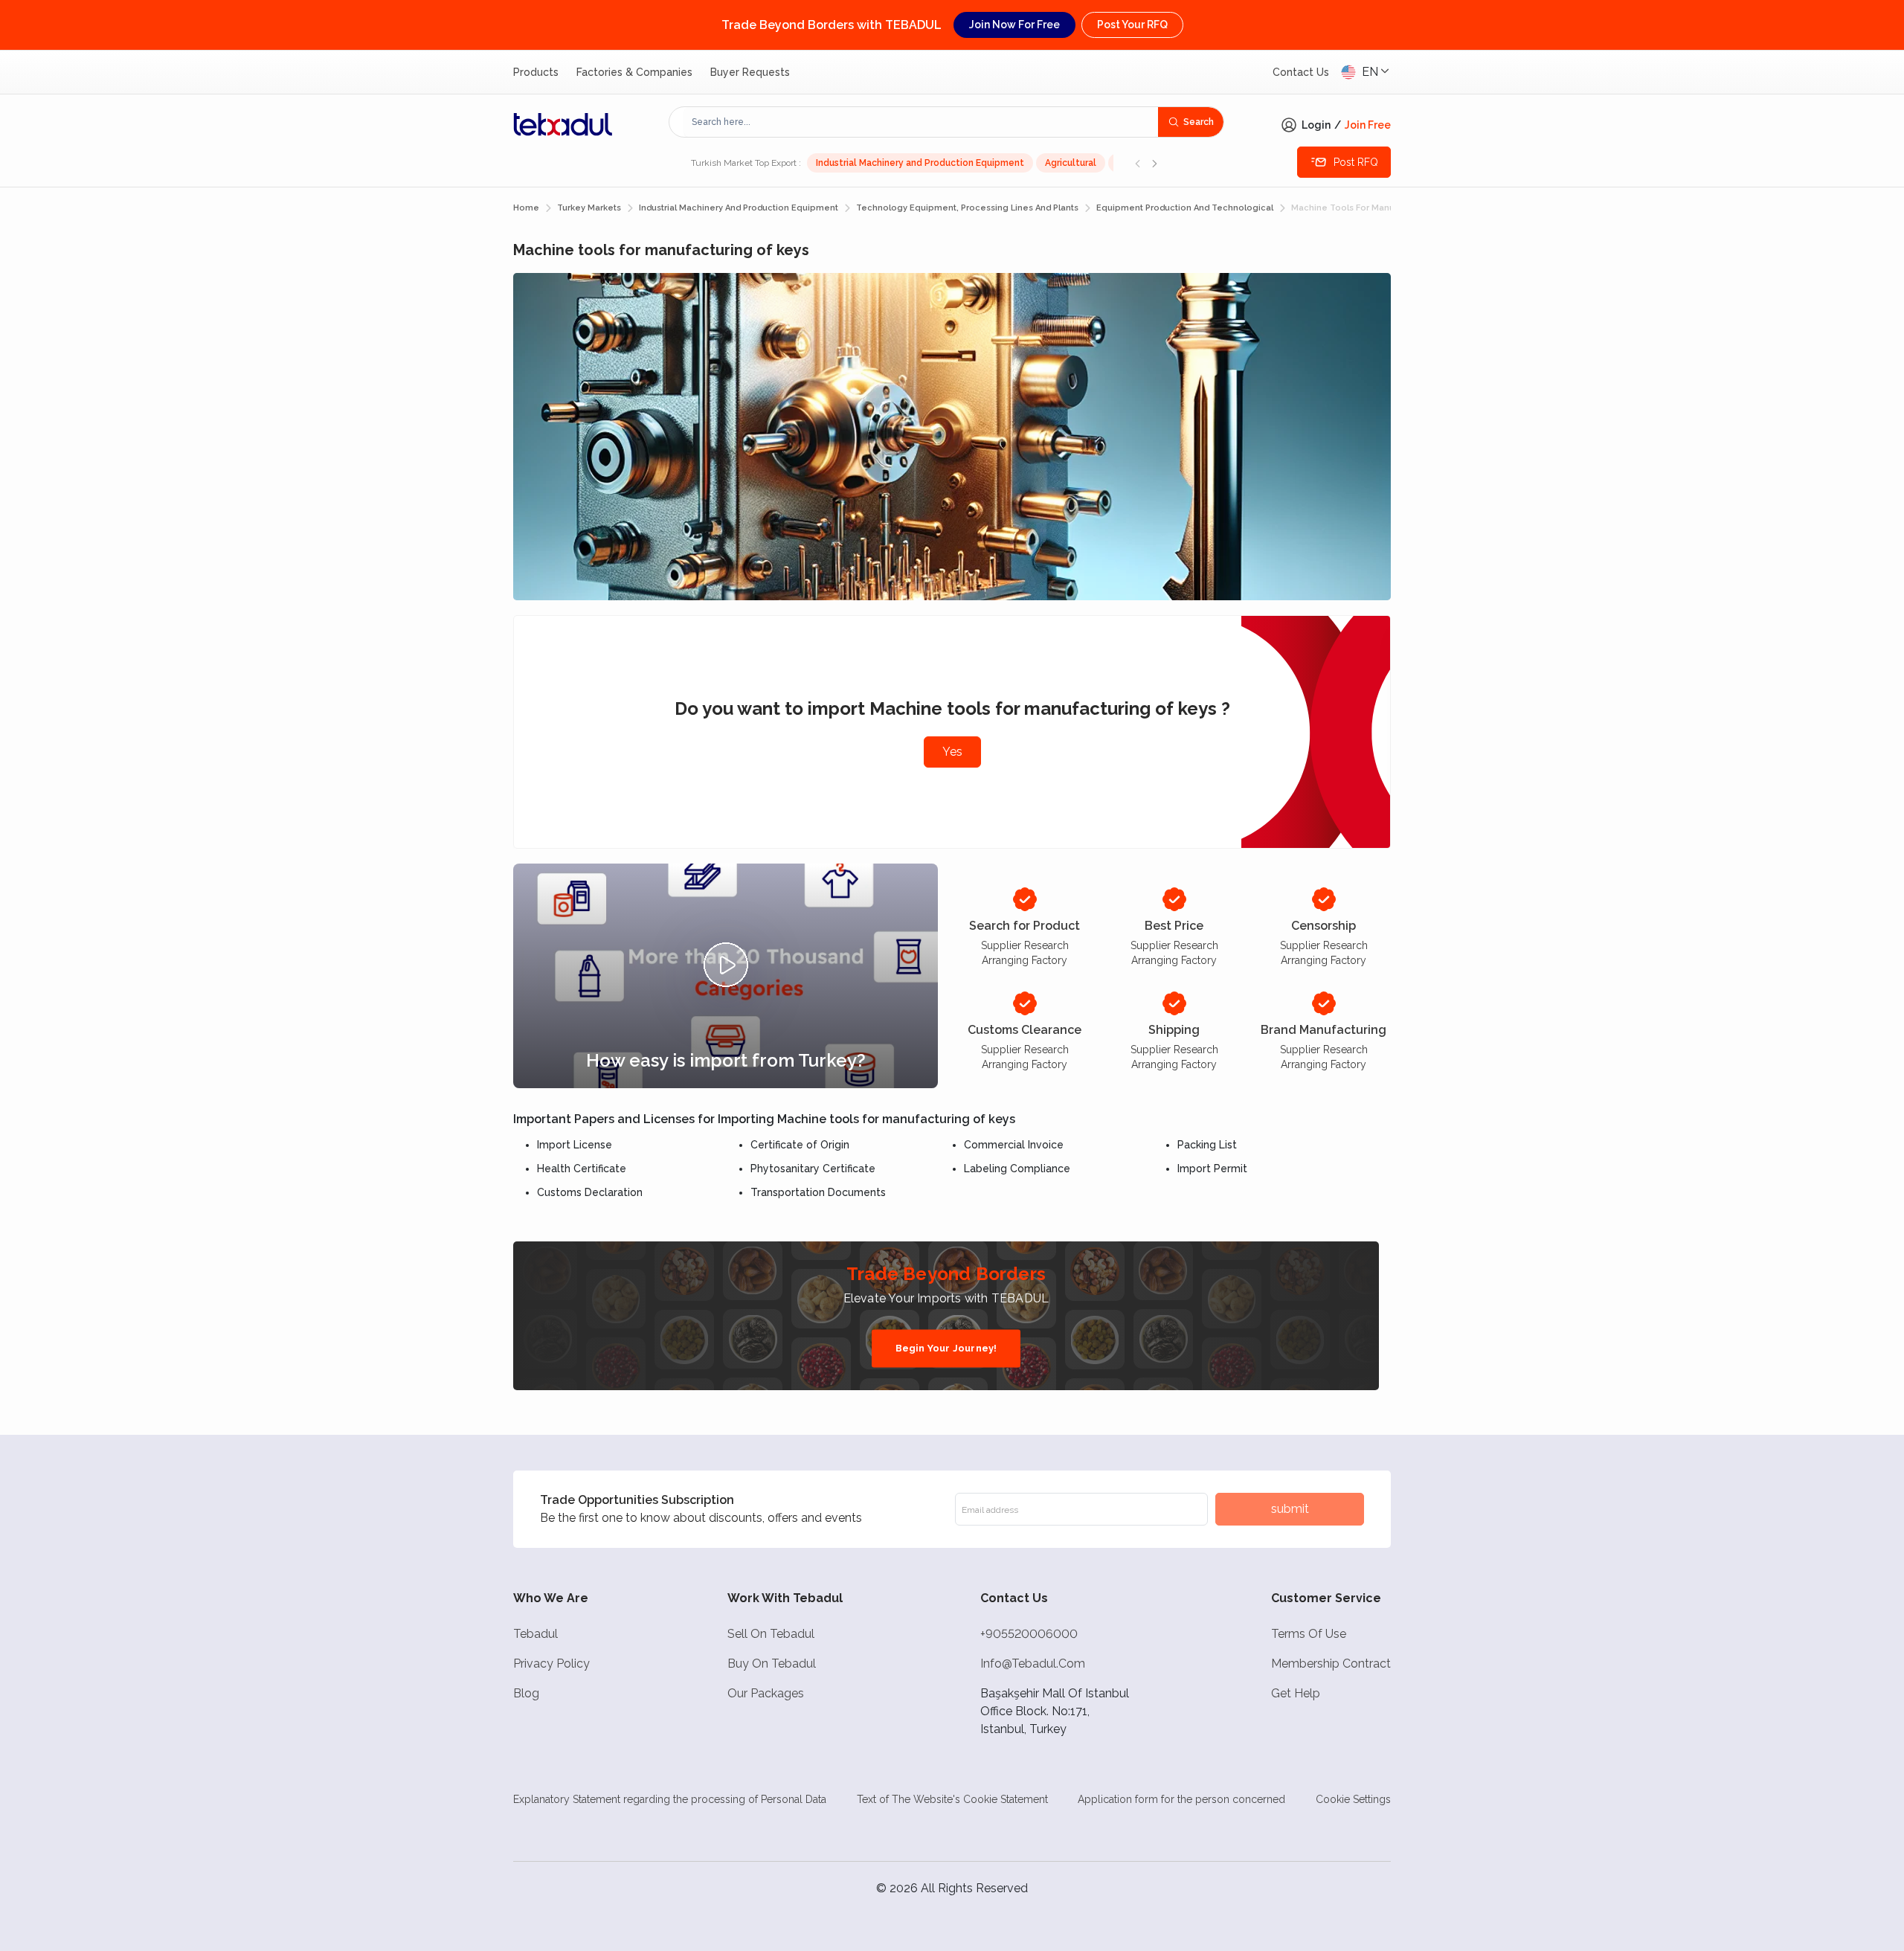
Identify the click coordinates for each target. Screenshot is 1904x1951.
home (526, 208)
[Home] (563, 124)
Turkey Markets (589, 208)
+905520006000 (1029, 1634)
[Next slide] (1154, 163)
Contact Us (1301, 72)
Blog (526, 1693)
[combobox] (921, 122)
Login (1316, 125)
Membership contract (1331, 1664)
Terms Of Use (1309, 1634)
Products (536, 72)
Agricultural (1071, 163)
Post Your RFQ (1132, 25)
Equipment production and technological (1185, 208)
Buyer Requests (750, 72)
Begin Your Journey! (946, 1348)
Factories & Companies (634, 72)
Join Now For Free (1014, 25)
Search (1199, 122)
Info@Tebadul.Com (1033, 1664)
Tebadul (535, 1634)
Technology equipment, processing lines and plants (967, 208)
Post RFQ (1356, 162)
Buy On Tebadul (772, 1664)
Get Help (1296, 1693)
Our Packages (766, 1693)
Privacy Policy (551, 1664)
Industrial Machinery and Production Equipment (920, 163)
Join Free (1368, 125)
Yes (952, 752)
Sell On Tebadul (771, 1634)
